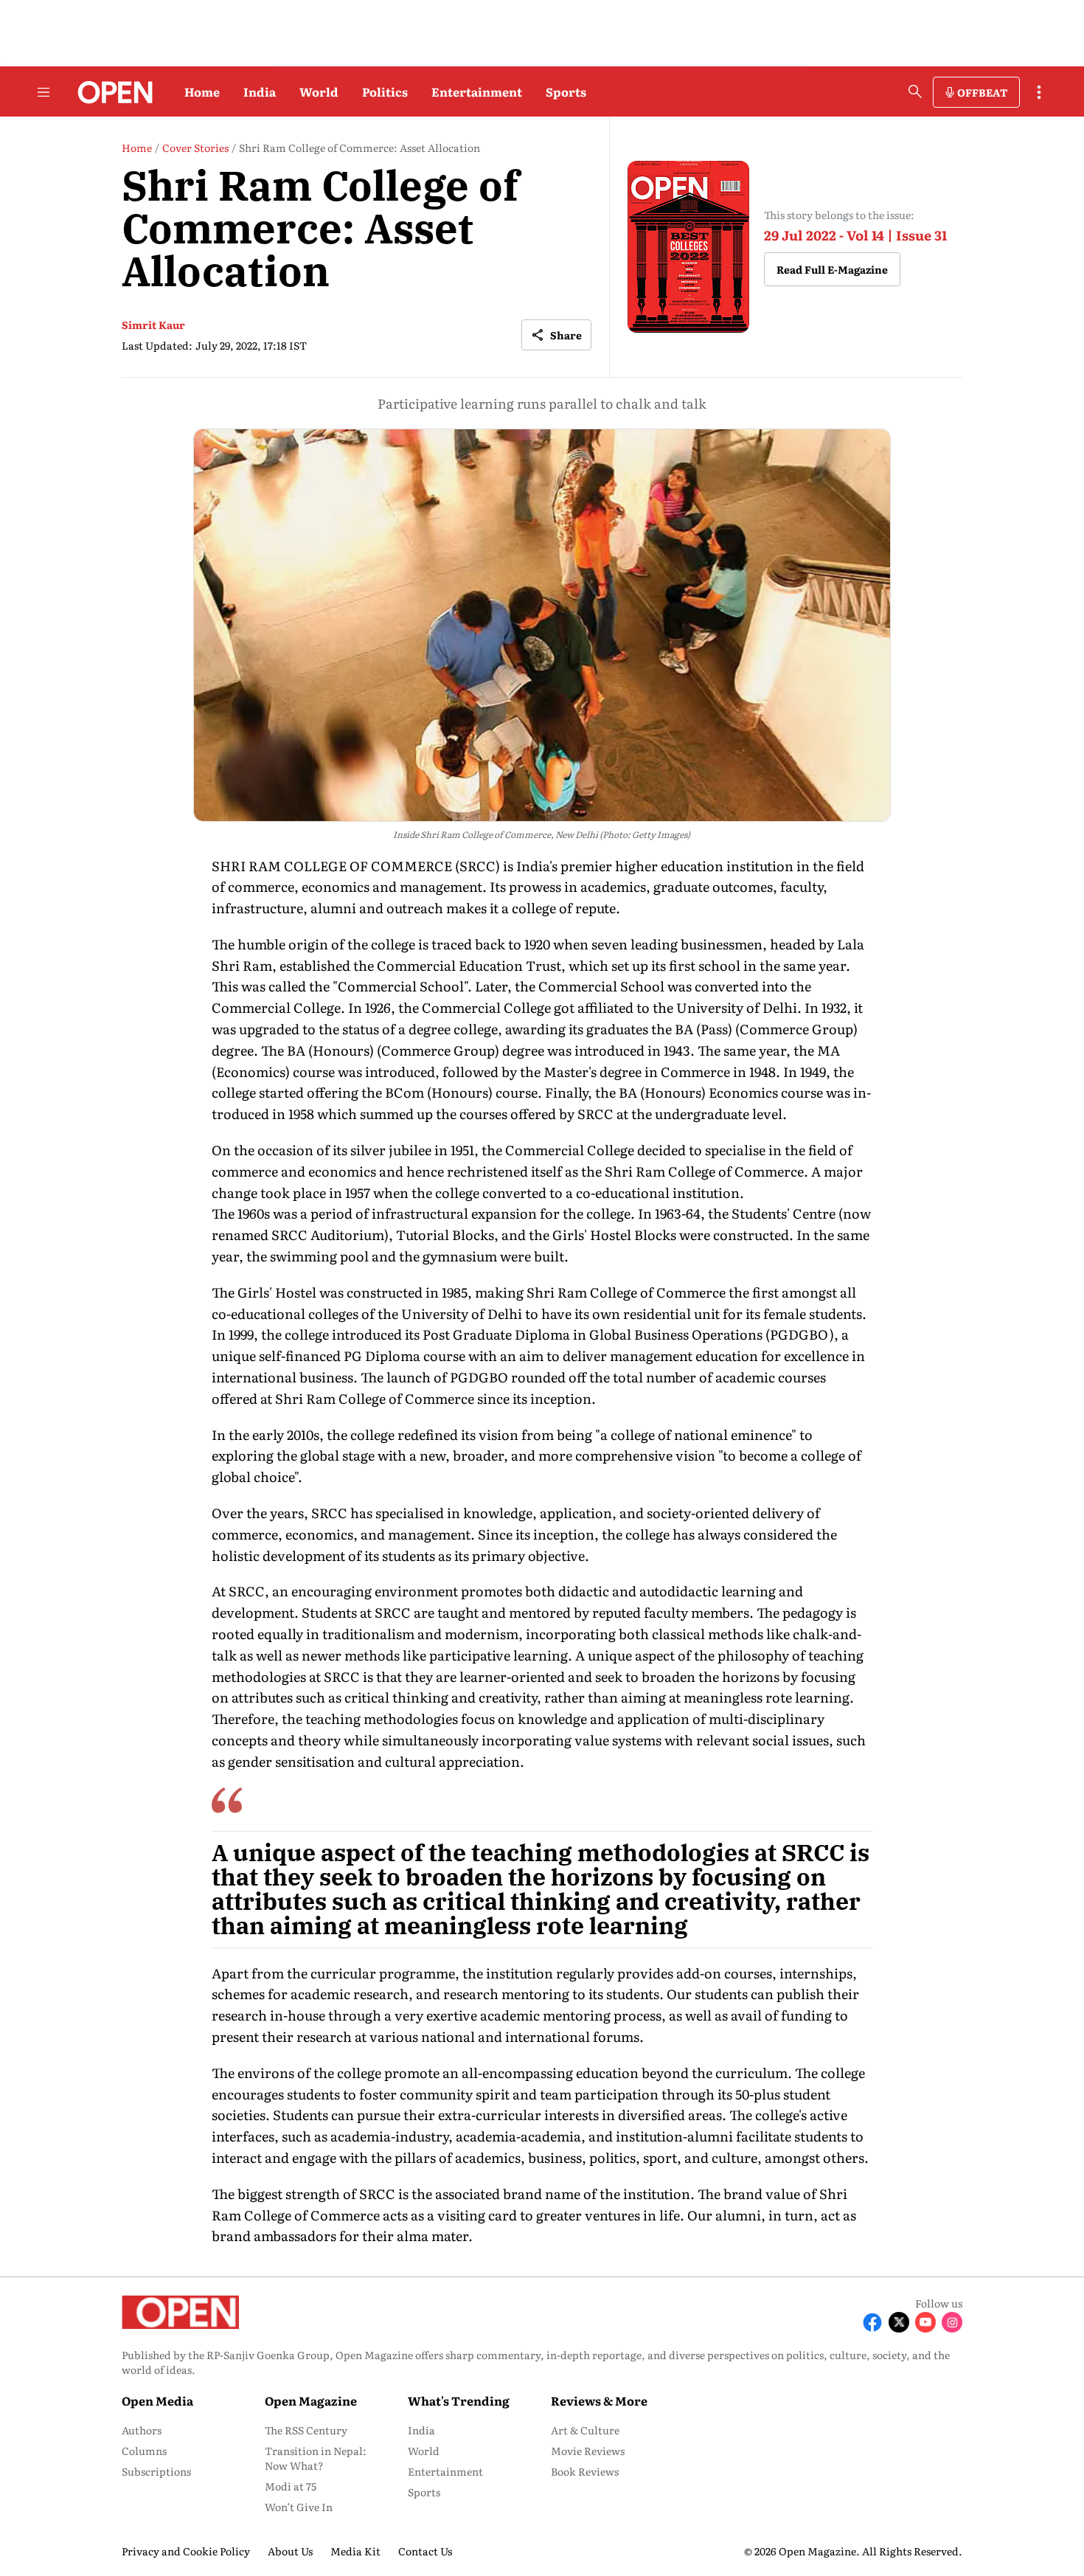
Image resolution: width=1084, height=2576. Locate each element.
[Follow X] (899, 2322)
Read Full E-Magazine (832, 269)
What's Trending (459, 2400)
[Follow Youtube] (925, 2322)
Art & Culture (585, 2430)
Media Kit (355, 2551)
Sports (566, 91)
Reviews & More (599, 2400)
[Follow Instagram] (952, 2322)
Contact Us (425, 2551)
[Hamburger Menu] (44, 92)
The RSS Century (306, 2430)
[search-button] (915, 91)
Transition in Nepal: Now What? (316, 2458)
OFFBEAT (982, 92)
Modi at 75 (291, 2486)
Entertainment (477, 91)
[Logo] (111, 92)
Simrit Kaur (153, 325)
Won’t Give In (299, 2507)
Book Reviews (585, 2471)
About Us (290, 2551)
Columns (144, 2451)
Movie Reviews (588, 2451)
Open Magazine (311, 2400)
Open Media (157, 2400)
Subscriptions (156, 2471)
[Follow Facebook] (872, 2322)
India (260, 91)
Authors (142, 2430)
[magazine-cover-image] (688, 247)
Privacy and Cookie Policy (186, 2551)
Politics (385, 91)
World (319, 91)
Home (202, 91)
